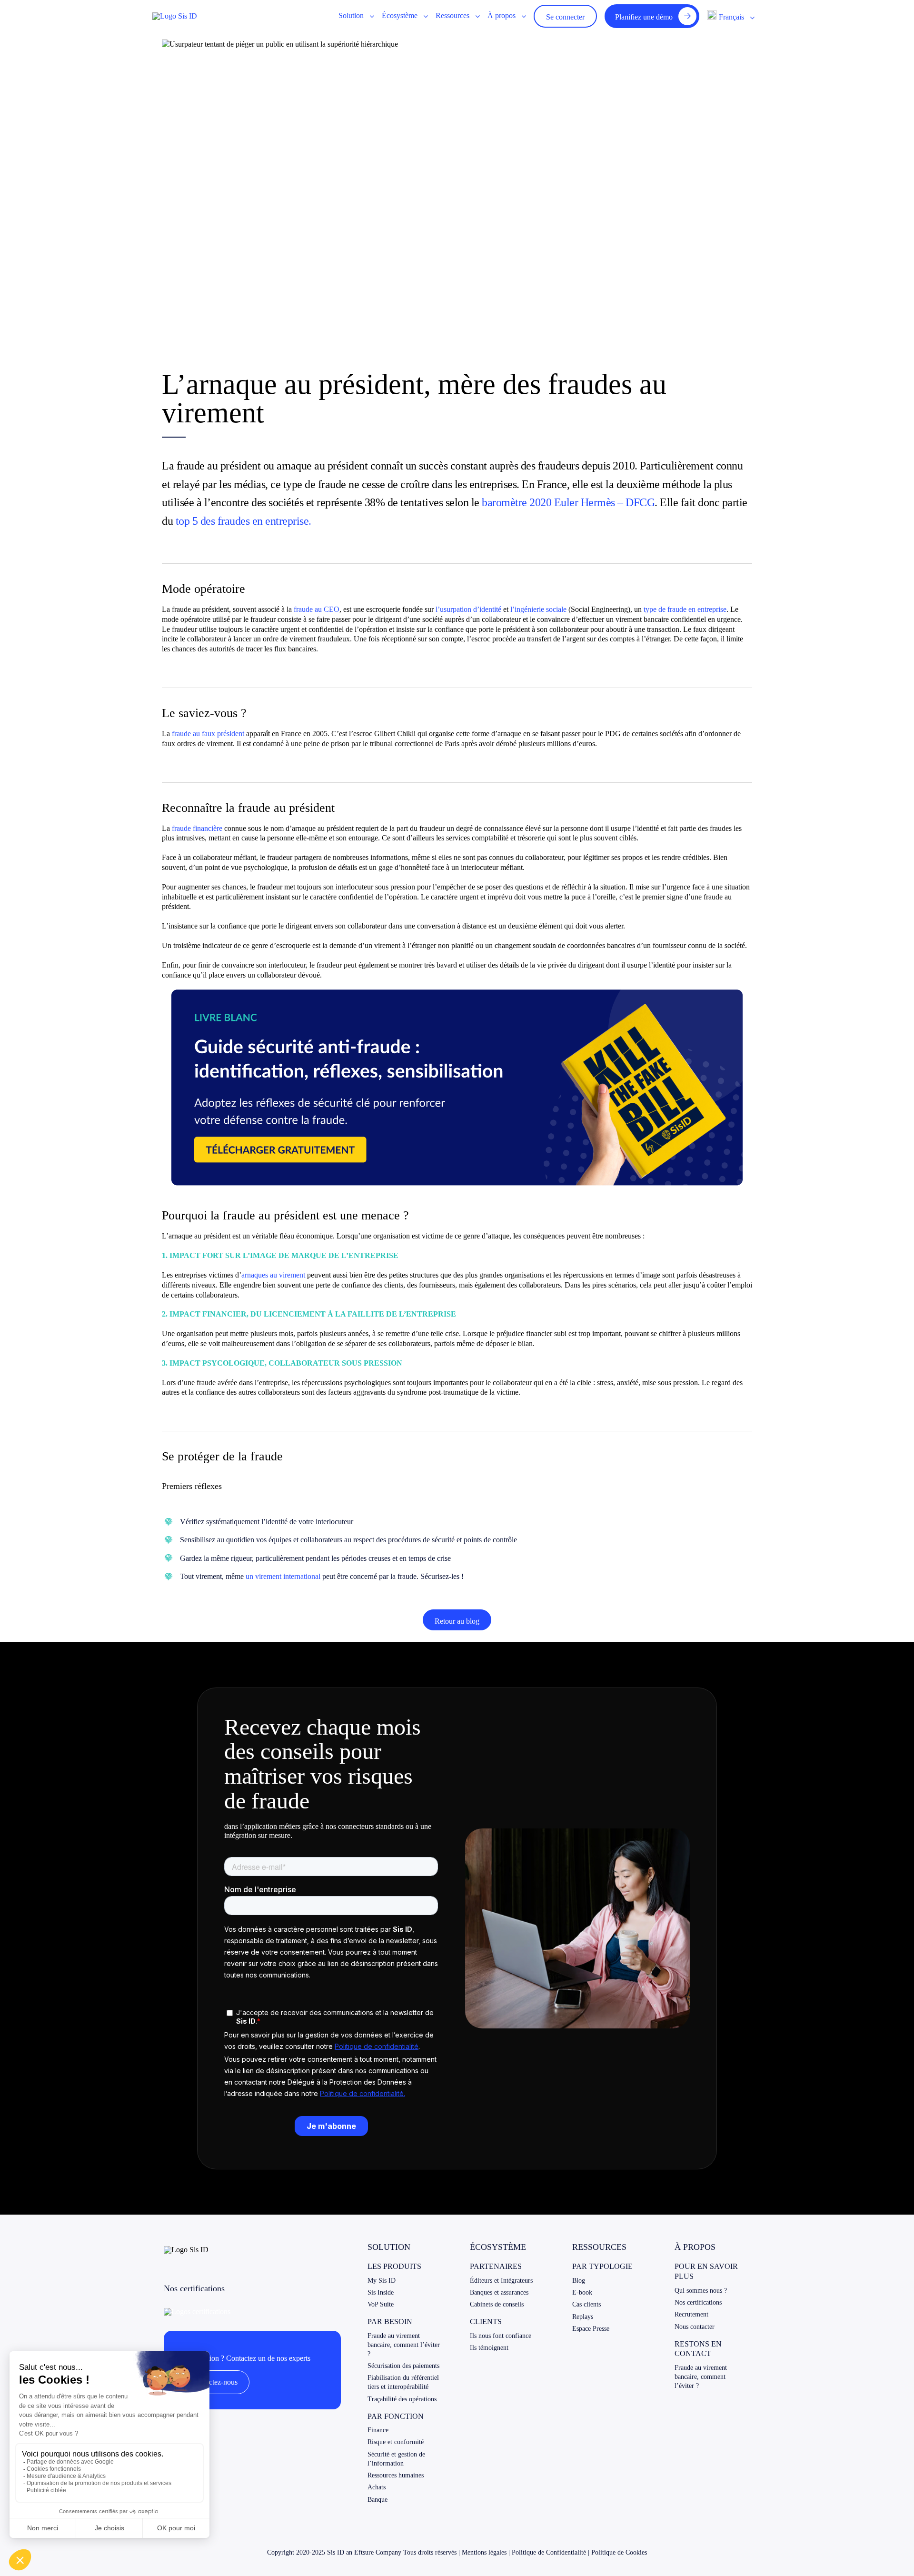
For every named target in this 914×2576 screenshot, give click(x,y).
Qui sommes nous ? (701, 2291)
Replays (583, 2317)
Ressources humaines (396, 2475)
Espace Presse (591, 2329)
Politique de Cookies (619, 2552)
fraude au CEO (316, 609)
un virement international (283, 1576)
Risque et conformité (396, 2442)
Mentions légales (484, 2552)
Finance (378, 2430)
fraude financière (197, 828)
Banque (378, 2500)
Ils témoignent (489, 2348)
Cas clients (586, 2304)
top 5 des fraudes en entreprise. (243, 521)
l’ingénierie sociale (538, 609)
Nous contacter (695, 2327)
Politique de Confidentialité (549, 2552)
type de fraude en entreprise (684, 609)
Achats (377, 2487)
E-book (582, 2292)
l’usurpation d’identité (468, 609)
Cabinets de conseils (497, 2304)
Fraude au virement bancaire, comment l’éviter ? (404, 2345)
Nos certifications (698, 2302)
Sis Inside (381, 2292)
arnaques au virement (273, 1275)
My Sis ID (382, 2281)
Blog (579, 2281)
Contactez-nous (214, 2382)
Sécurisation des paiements (403, 2366)
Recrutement (691, 2314)
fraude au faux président (208, 734)
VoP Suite (381, 2304)
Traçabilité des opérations (402, 2399)
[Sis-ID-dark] (175, 16)
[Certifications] (197, 2311)
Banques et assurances (499, 2292)
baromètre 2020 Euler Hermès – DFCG (568, 502)
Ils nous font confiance (501, 2336)
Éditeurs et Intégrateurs (501, 2281)
